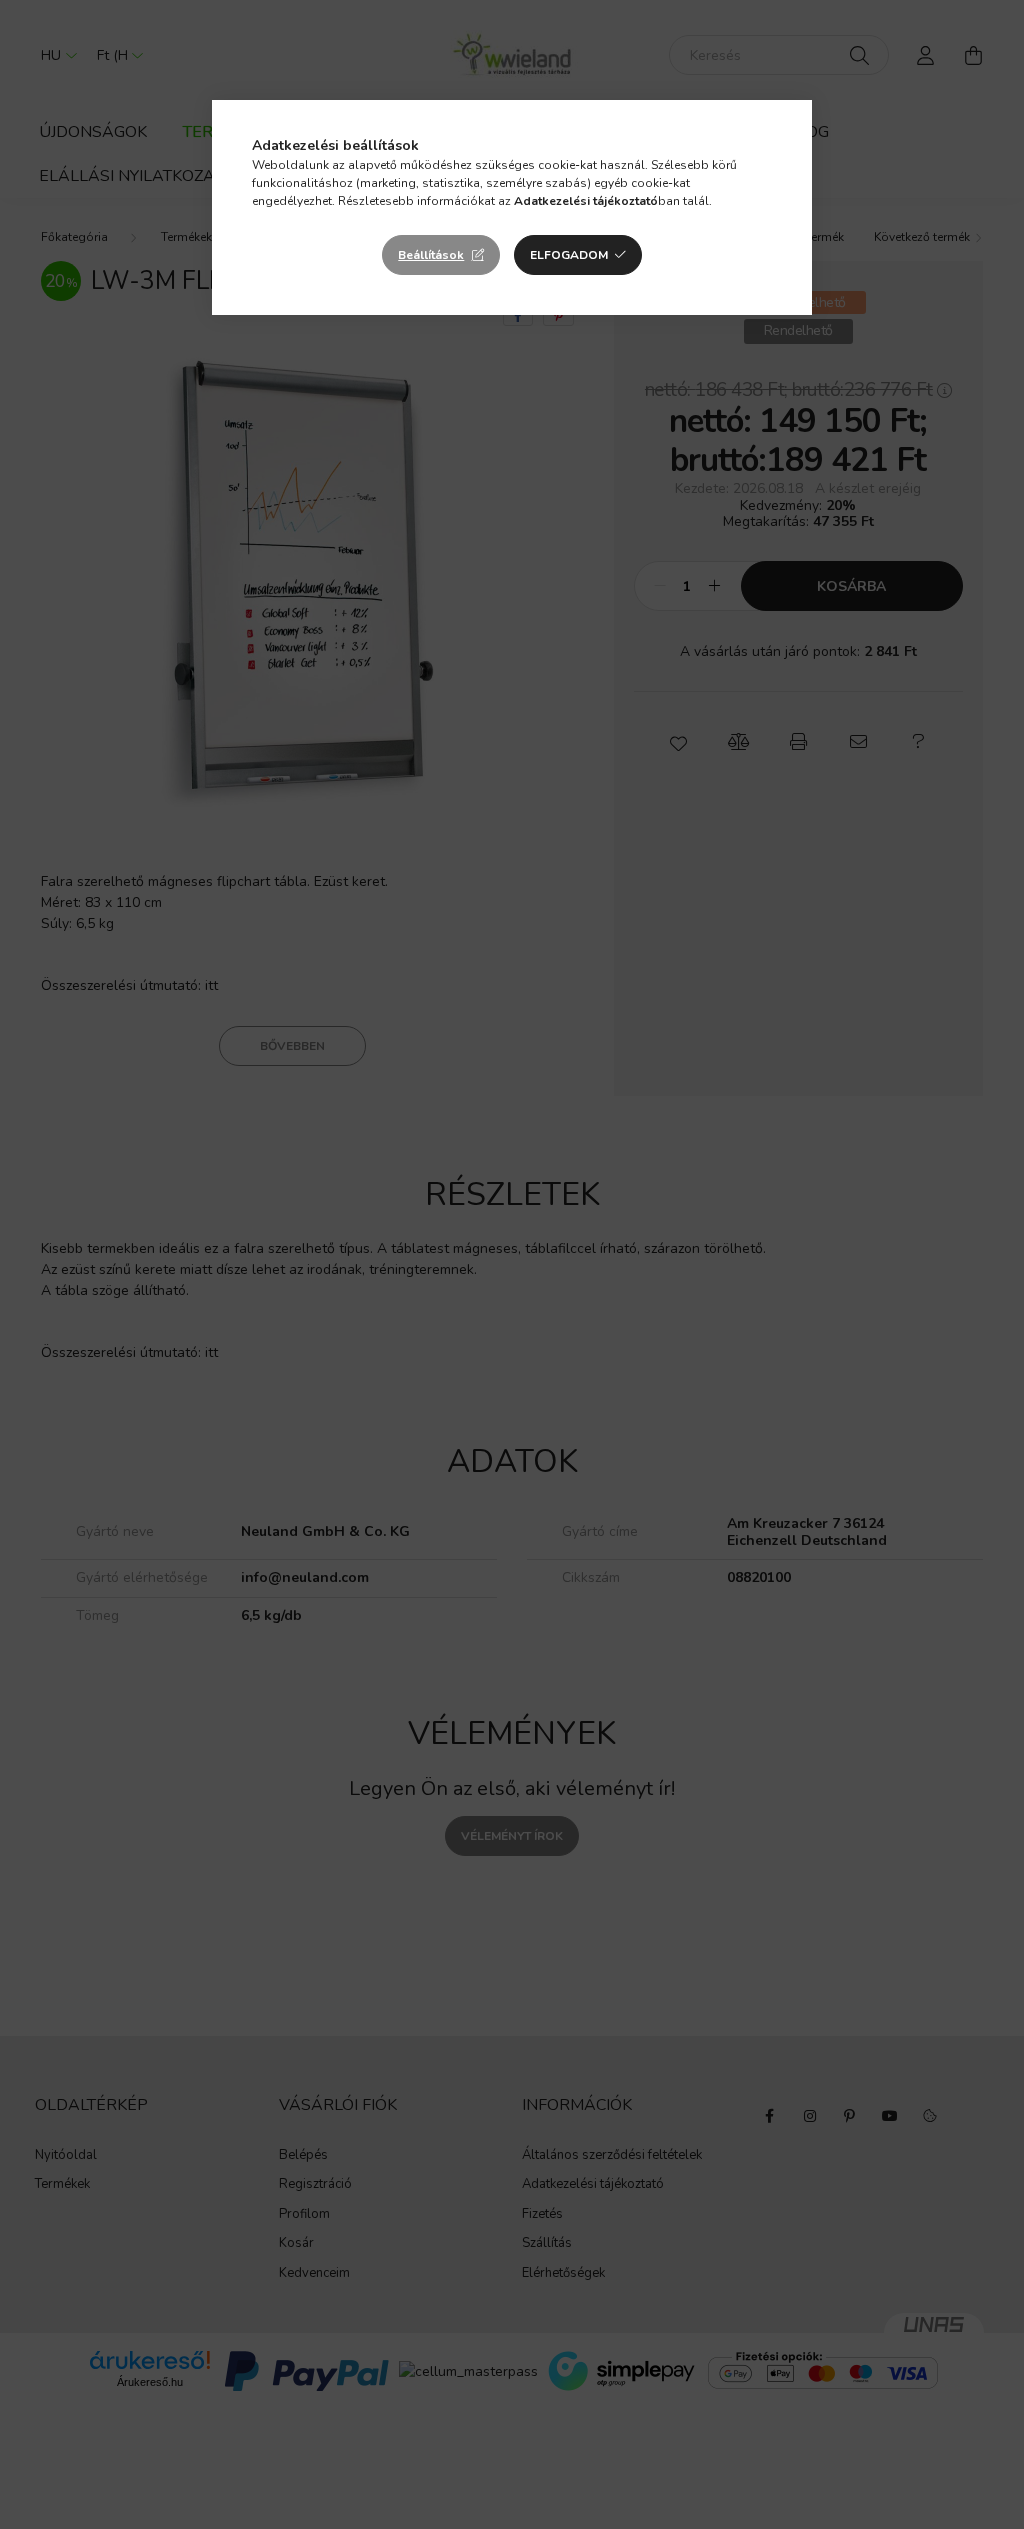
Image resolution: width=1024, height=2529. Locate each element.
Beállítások (431, 255)
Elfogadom (569, 255)
